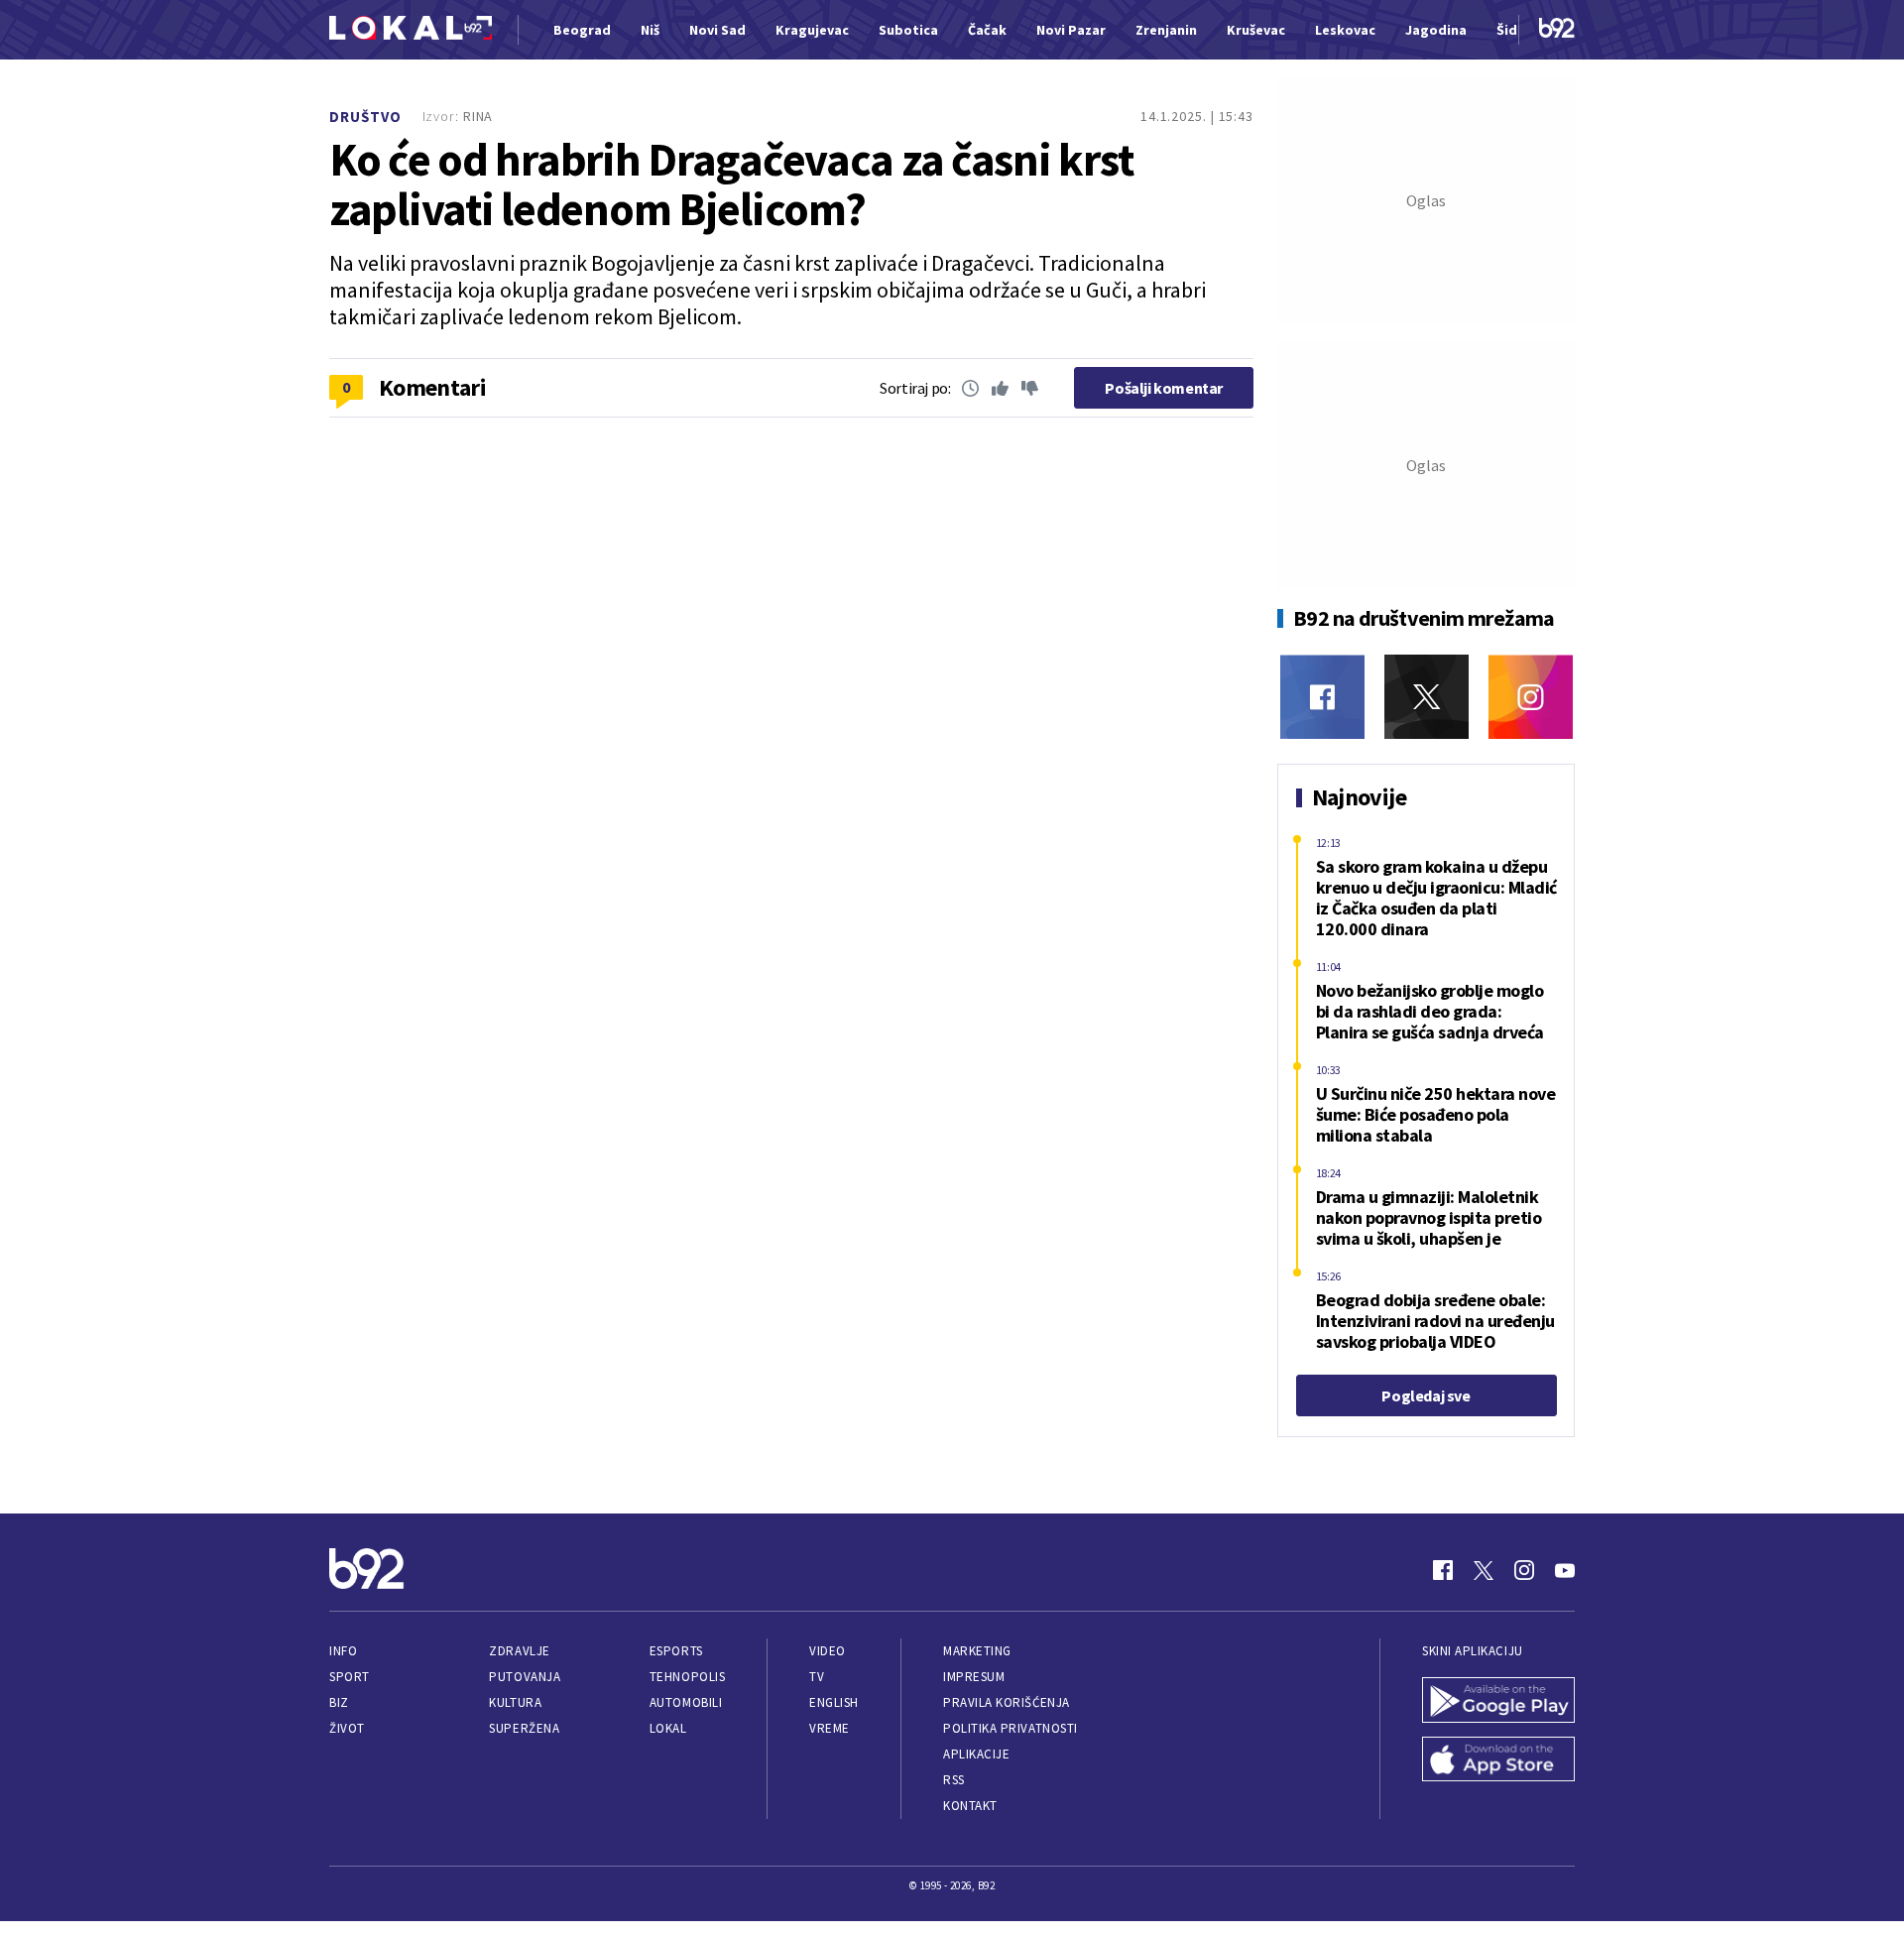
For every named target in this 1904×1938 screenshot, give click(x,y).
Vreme (830, 1728)
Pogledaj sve (1426, 1395)
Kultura (515, 1702)
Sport (350, 1677)
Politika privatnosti (1011, 1728)
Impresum (974, 1677)
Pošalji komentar (1164, 388)
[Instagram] (1531, 697)
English (834, 1702)
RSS (954, 1780)
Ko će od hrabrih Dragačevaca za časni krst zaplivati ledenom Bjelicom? (731, 184)
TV (817, 1677)
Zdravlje (519, 1651)
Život (347, 1728)
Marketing (977, 1651)
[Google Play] (1498, 1702)
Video (828, 1651)
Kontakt (970, 1806)
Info (343, 1651)
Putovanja (525, 1677)
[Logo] (411, 30)
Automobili (686, 1702)
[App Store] (1498, 1761)
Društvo (365, 117)
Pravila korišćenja (1007, 1702)
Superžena (524, 1728)
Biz (339, 1702)
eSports (676, 1651)
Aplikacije (976, 1754)
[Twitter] (1427, 697)
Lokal (668, 1728)
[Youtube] (1565, 1570)
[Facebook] (1322, 697)
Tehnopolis (687, 1677)
